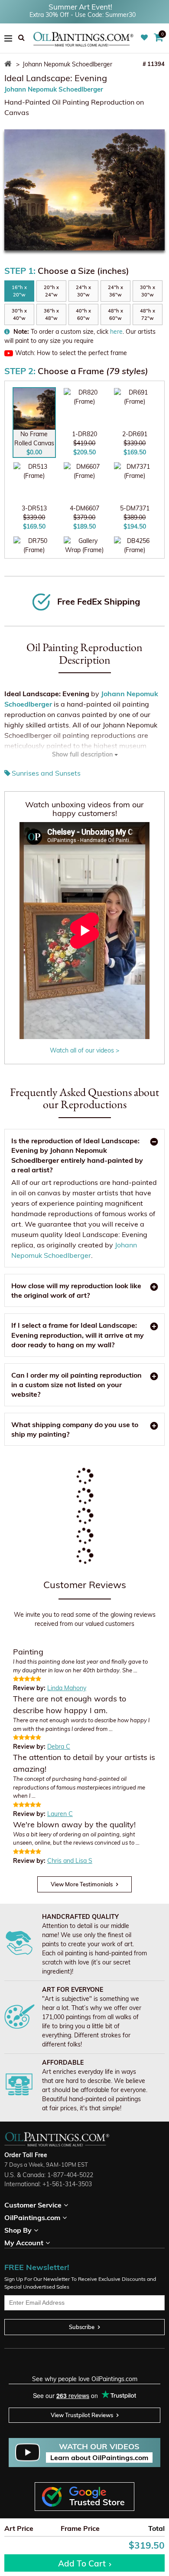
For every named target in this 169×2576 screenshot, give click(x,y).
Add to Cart (82, 2563)
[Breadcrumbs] (9, 64)
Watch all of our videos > (84, 1050)
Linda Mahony (67, 1688)
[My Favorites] (145, 38)
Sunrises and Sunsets (46, 773)
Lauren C (60, 1814)
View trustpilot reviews (82, 2415)
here (116, 332)
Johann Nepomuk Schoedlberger (54, 89)
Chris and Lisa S (70, 1861)
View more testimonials (82, 1884)
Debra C (59, 1747)
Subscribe (82, 2327)
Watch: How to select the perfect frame (71, 353)
